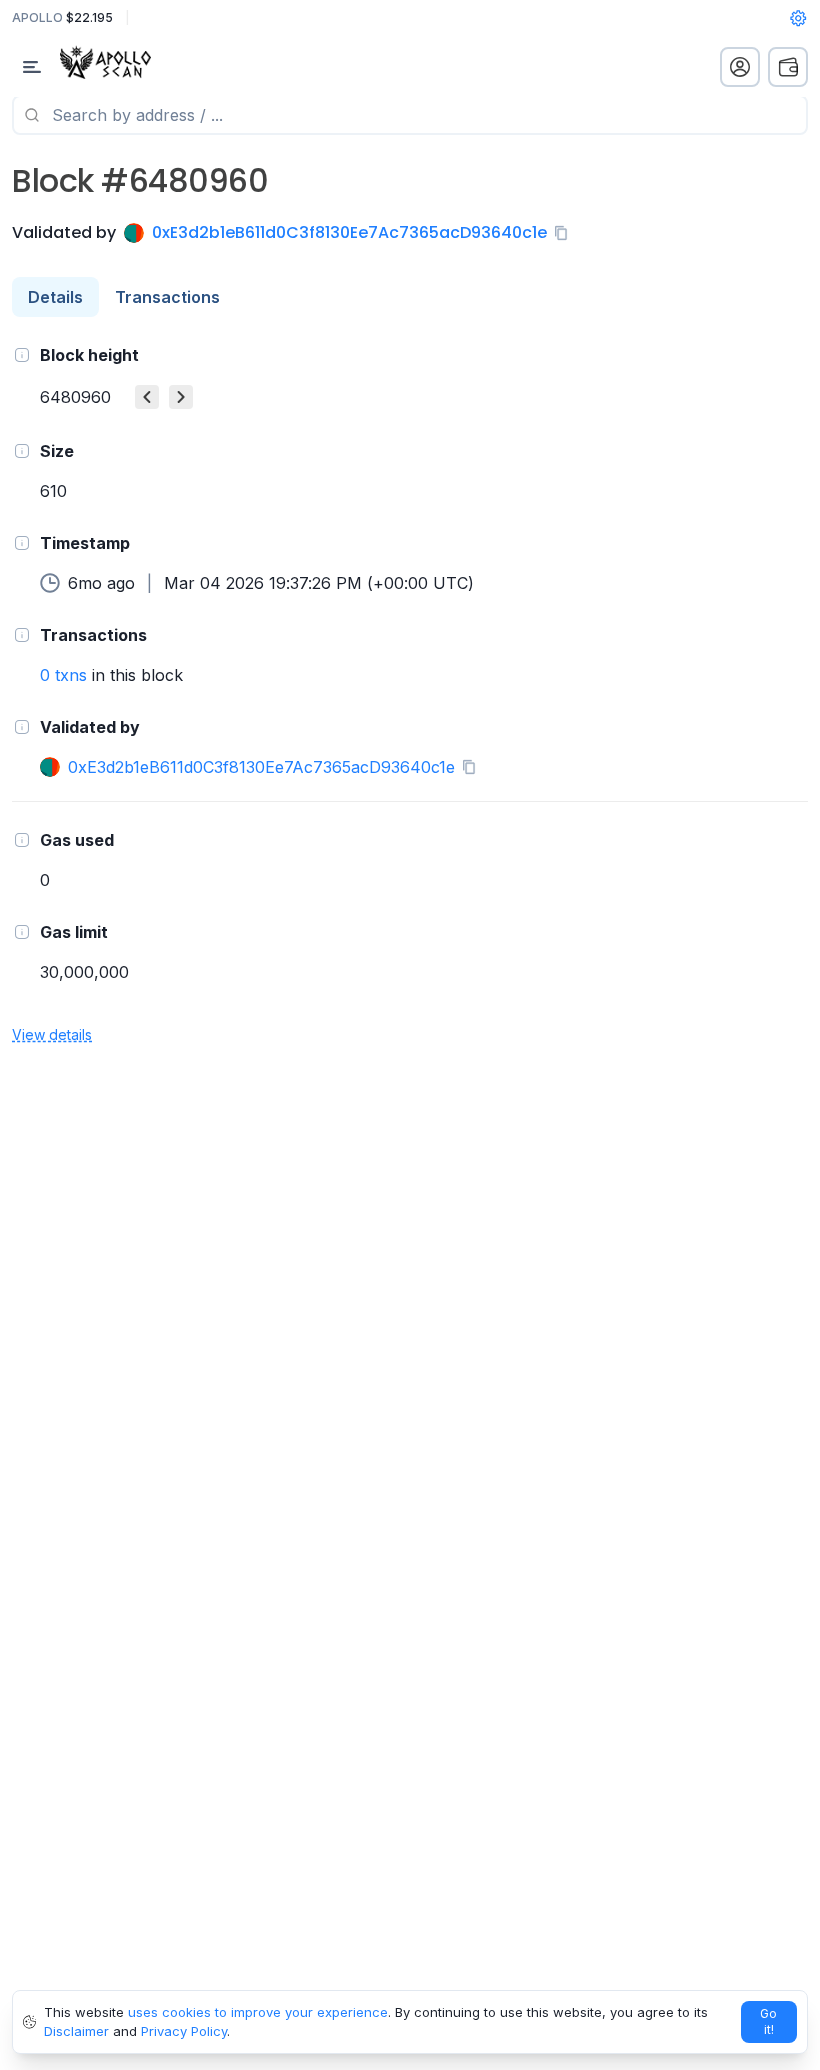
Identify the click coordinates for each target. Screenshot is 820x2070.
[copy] (565, 233)
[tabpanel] (410, 693)
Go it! (768, 2021)
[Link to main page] (125, 67)
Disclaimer (76, 2031)
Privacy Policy (184, 2031)
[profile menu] (740, 67)
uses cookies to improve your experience (258, 2012)
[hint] (22, 355)
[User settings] (798, 18)
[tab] (55, 297)
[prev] (147, 397)
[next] (181, 397)
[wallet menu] (788, 67)
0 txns (63, 675)
